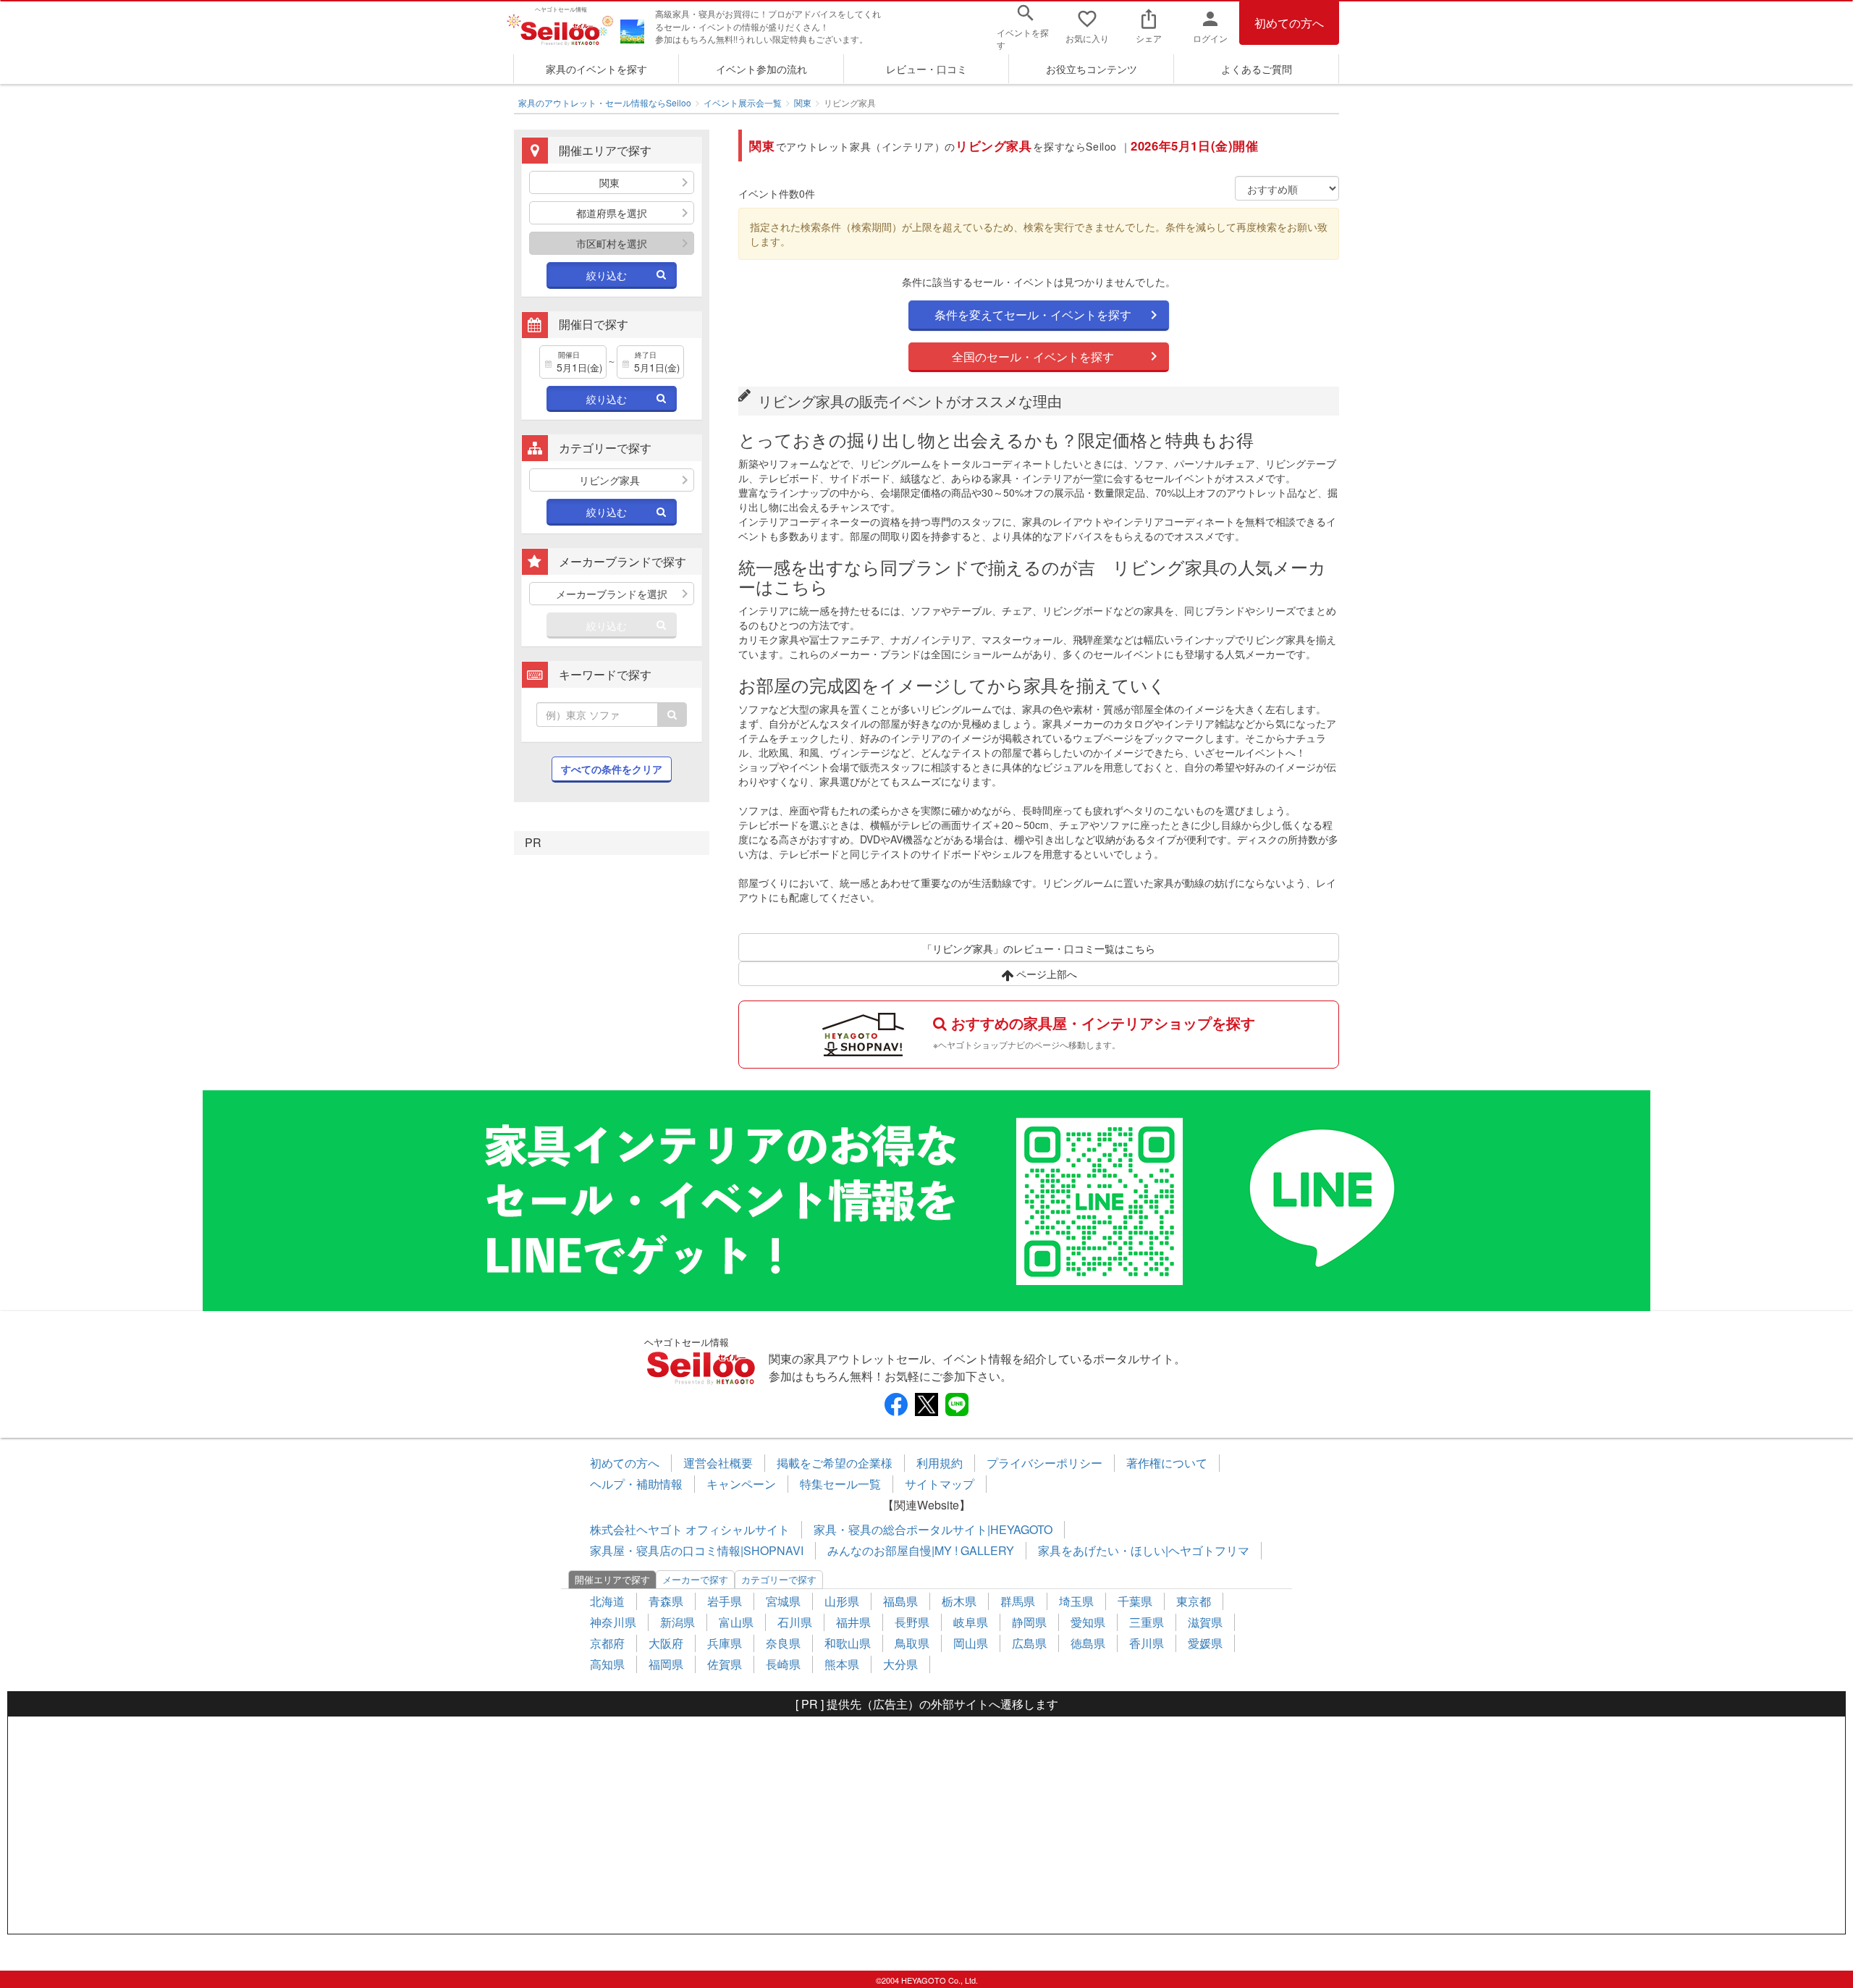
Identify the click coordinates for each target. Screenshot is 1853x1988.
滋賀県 (1205, 1622)
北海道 (607, 1601)
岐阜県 (971, 1622)
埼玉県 (1076, 1601)
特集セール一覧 (840, 1484)
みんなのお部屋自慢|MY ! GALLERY (921, 1550)
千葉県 (1135, 1601)
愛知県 (1088, 1622)
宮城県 (783, 1601)
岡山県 (971, 1643)
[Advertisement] (926, 1825)
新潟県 (678, 1622)
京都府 (607, 1643)
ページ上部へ (1045, 974)
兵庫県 (725, 1643)
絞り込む (607, 275)
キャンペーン (741, 1484)
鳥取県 (912, 1643)
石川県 (795, 1622)
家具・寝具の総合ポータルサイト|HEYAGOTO (933, 1529)
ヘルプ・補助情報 (636, 1484)
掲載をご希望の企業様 (835, 1463)
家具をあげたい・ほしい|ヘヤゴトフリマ (1144, 1550)
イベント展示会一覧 (743, 102)
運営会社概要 (718, 1463)
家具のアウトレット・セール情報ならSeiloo (605, 102)
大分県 (900, 1664)
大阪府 (666, 1643)
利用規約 (940, 1463)
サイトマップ (940, 1484)
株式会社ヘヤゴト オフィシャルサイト (690, 1529)
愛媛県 (1205, 1643)
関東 (803, 102)
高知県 (607, 1664)
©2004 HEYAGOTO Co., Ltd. (927, 1980)
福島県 (900, 1601)
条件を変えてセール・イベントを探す (1033, 315)
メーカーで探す (695, 1579)
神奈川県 (613, 1622)
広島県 (1029, 1643)
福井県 (853, 1622)
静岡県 (1029, 1622)
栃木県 (959, 1601)
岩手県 (725, 1601)
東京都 (1194, 1601)
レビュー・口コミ (926, 69)
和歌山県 (848, 1643)
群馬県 (1018, 1601)
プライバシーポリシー (1044, 1463)
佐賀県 (725, 1664)
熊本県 (842, 1664)
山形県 (842, 1601)
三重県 (1147, 1622)
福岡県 (666, 1664)
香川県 (1147, 1643)
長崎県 (783, 1664)
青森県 (666, 1601)
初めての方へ (1289, 23)
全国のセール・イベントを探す (1033, 357)
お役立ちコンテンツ (1092, 69)
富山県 (736, 1622)
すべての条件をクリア (612, 769)
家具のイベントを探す (596, 69)
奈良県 (783, 1643)
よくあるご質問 (1257, 69)
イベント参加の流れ (761, 69)
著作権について (1167, 1463)
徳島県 (1088, 1643)
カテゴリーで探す (779, 1579)
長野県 (912, 1622)
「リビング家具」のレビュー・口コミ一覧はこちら (1039, 948)
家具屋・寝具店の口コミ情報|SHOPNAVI (697, 1550)
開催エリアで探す (612, 1579)
